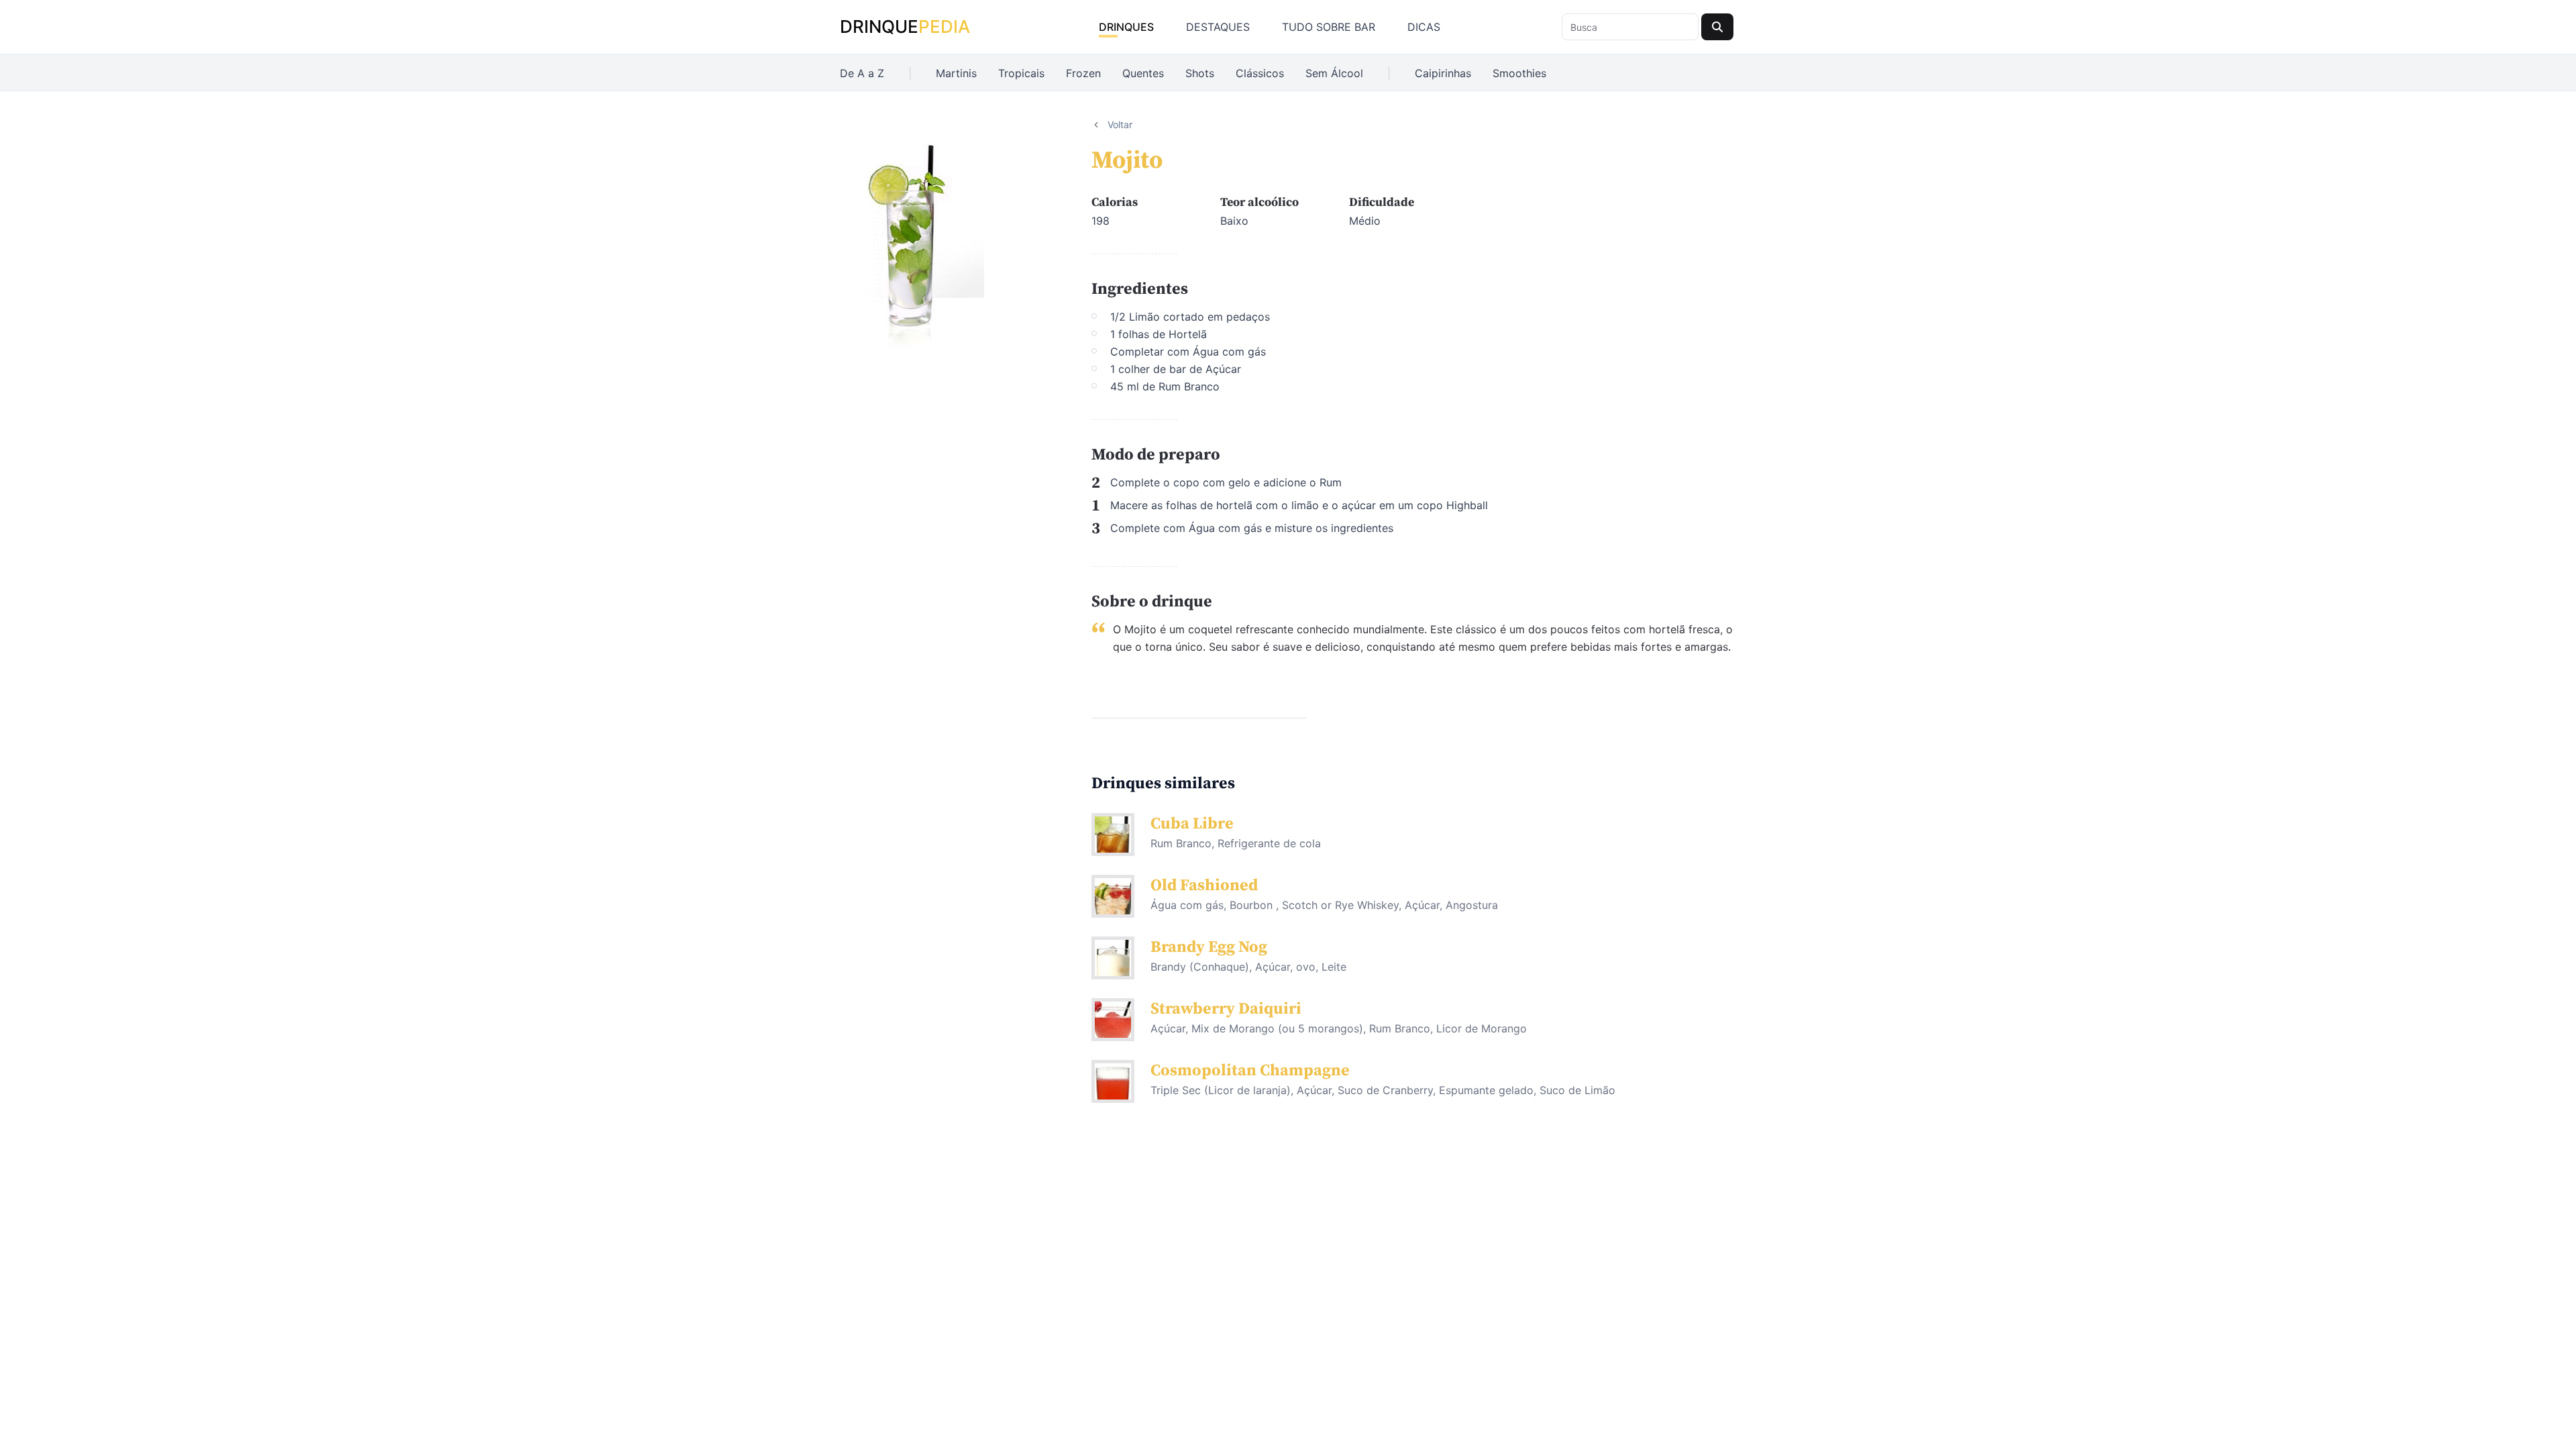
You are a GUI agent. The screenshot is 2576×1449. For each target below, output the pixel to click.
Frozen (1083, 73)
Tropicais (1021, 73)
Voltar (1120, 124)
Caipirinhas (1443, 73)
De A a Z (862, 73)
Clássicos (1260, 73)
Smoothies (1519, 73)
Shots (1200, 73)
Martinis (956, 73)
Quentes (1143, 73)
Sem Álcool (1334, 73)
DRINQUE (905, 26)
